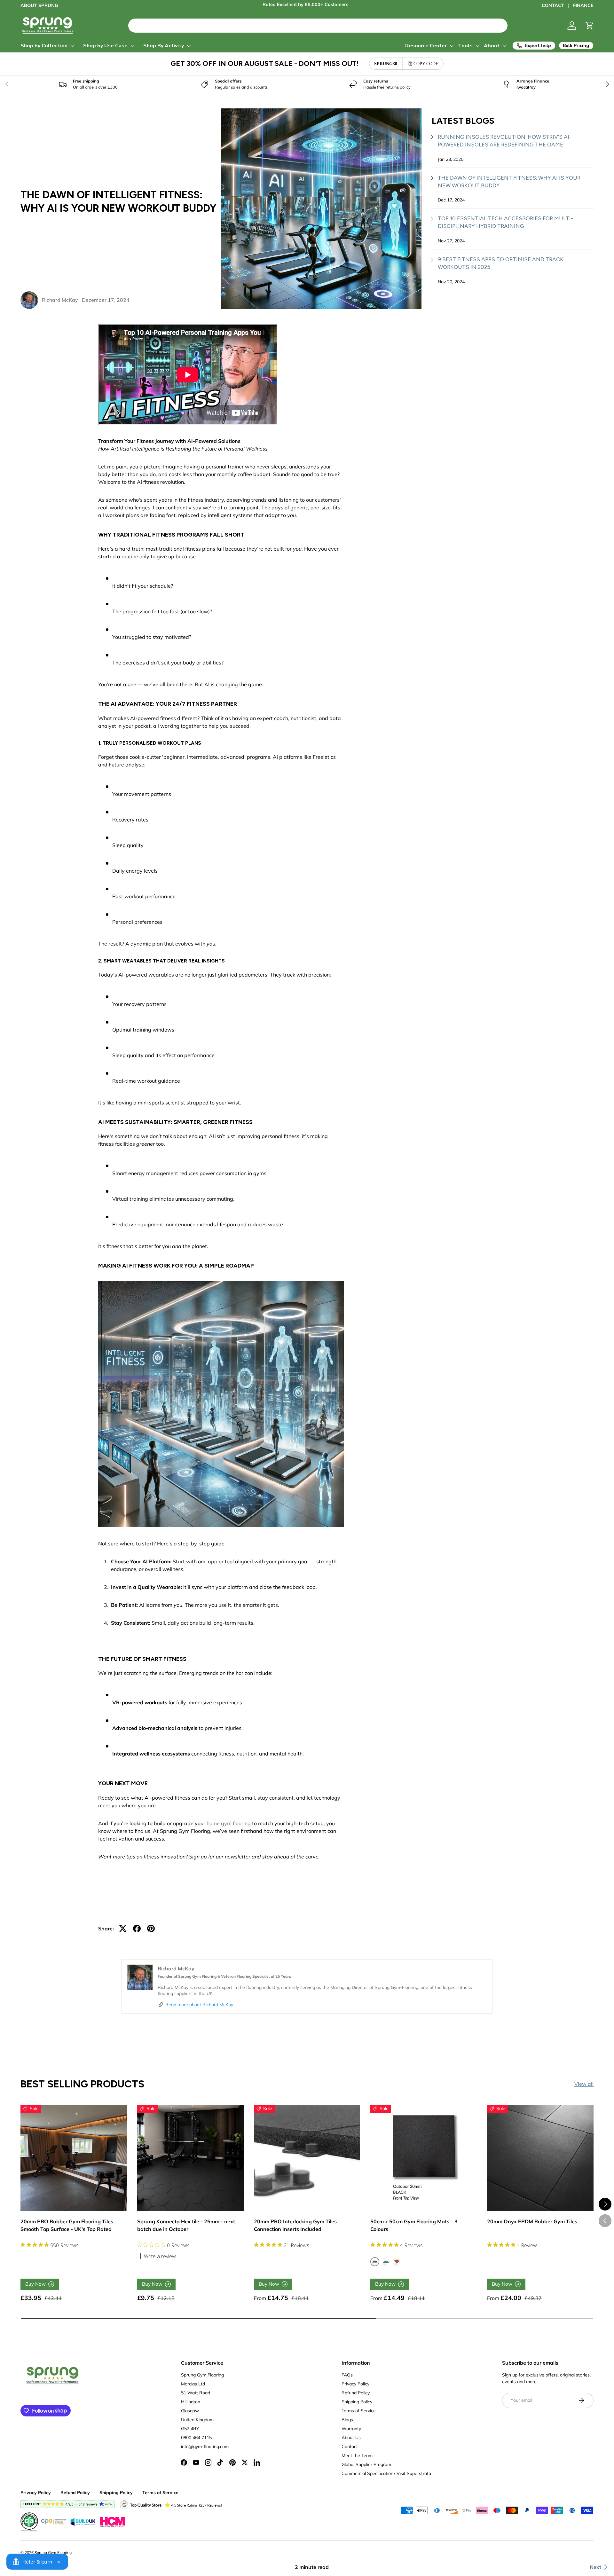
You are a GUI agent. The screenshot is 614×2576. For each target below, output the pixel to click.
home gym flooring (229, 1823)
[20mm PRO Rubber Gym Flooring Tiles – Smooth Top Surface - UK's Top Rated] (74, 2158)
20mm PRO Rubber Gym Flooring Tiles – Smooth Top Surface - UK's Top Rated (69, 2225)
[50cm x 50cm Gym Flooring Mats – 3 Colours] (424, 2158)
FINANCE (583, 5)
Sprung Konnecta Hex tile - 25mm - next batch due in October (186, 2225)
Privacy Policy (355, 2384)
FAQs (347, 2375)
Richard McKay (60, 300)
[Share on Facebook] (137, 1928)
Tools (465, 46)
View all (584, 2084)
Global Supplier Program (366, 2464)
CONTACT (553, 5)
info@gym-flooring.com (205, 2446)
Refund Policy (356, 2393)
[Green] (386, 2262)
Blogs (347, 2420)
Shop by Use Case (105, 46)
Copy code (426, 64)
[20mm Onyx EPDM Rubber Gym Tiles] (540, 2158)
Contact (350, 2446)
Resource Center (426, 46)
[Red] (397, 2262)
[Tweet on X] (123, 1928)
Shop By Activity (164, 46)
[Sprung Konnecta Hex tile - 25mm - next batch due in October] (190, 2158)
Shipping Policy (357, 2402)
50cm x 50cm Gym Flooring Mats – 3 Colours (414, 2225)
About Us (351, 2438)
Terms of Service (359, 2411)
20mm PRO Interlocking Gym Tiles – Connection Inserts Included (297, 2225)
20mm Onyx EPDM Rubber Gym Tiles (532, 2221)
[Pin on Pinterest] (151, 1928)
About (492, 46)
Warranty (351, 2429)
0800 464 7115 (196, 2438)
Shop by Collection (44, 46)
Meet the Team (357, 2455)
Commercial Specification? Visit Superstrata (386, 2473)
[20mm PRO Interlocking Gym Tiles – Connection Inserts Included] (307, 2158)
